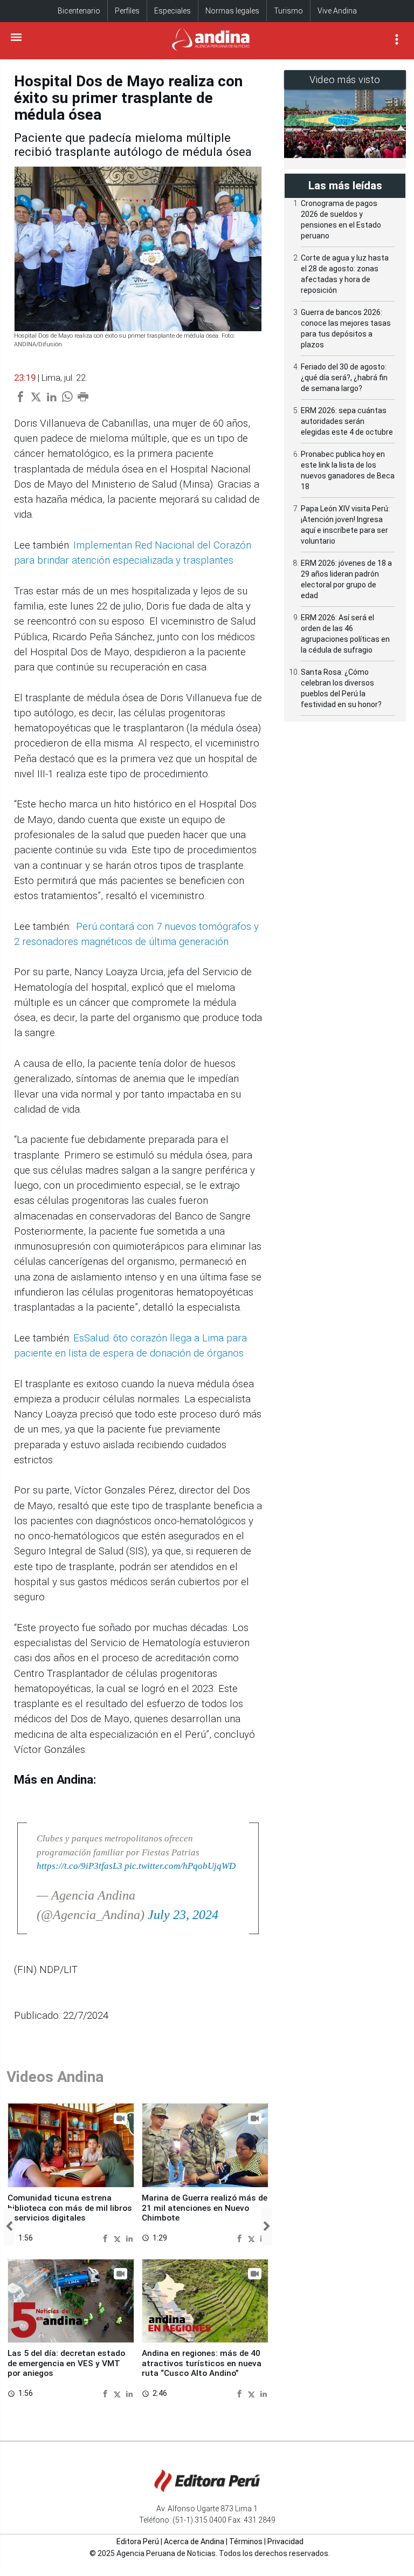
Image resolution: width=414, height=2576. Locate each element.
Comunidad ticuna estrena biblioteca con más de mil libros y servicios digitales (70, 2208)
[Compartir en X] (119, 2238)
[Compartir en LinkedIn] (129, 2238)
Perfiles (127, 11)
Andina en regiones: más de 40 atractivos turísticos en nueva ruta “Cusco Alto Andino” (202, 2363)
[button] (9, 2227)
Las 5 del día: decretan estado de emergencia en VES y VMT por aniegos (66, 2363)
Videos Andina (55, 2077)
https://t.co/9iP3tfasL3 (80, 1866)
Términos (246, 2541)
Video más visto (345, 80)
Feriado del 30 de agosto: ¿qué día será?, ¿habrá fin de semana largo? (344, 378)
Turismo (288, 11)
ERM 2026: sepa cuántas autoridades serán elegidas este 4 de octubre (347, 421)
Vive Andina (337, 11)
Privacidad (285, 2541)
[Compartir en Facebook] (106, 2238)
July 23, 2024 (183, 1915)
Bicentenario (79, 11)
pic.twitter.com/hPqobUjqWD (180, 1866)
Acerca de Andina (194, 2541)
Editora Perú (138, 2541)
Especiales (172, 11)
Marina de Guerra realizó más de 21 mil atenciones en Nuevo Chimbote (205, 2208)
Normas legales (232, 11)
